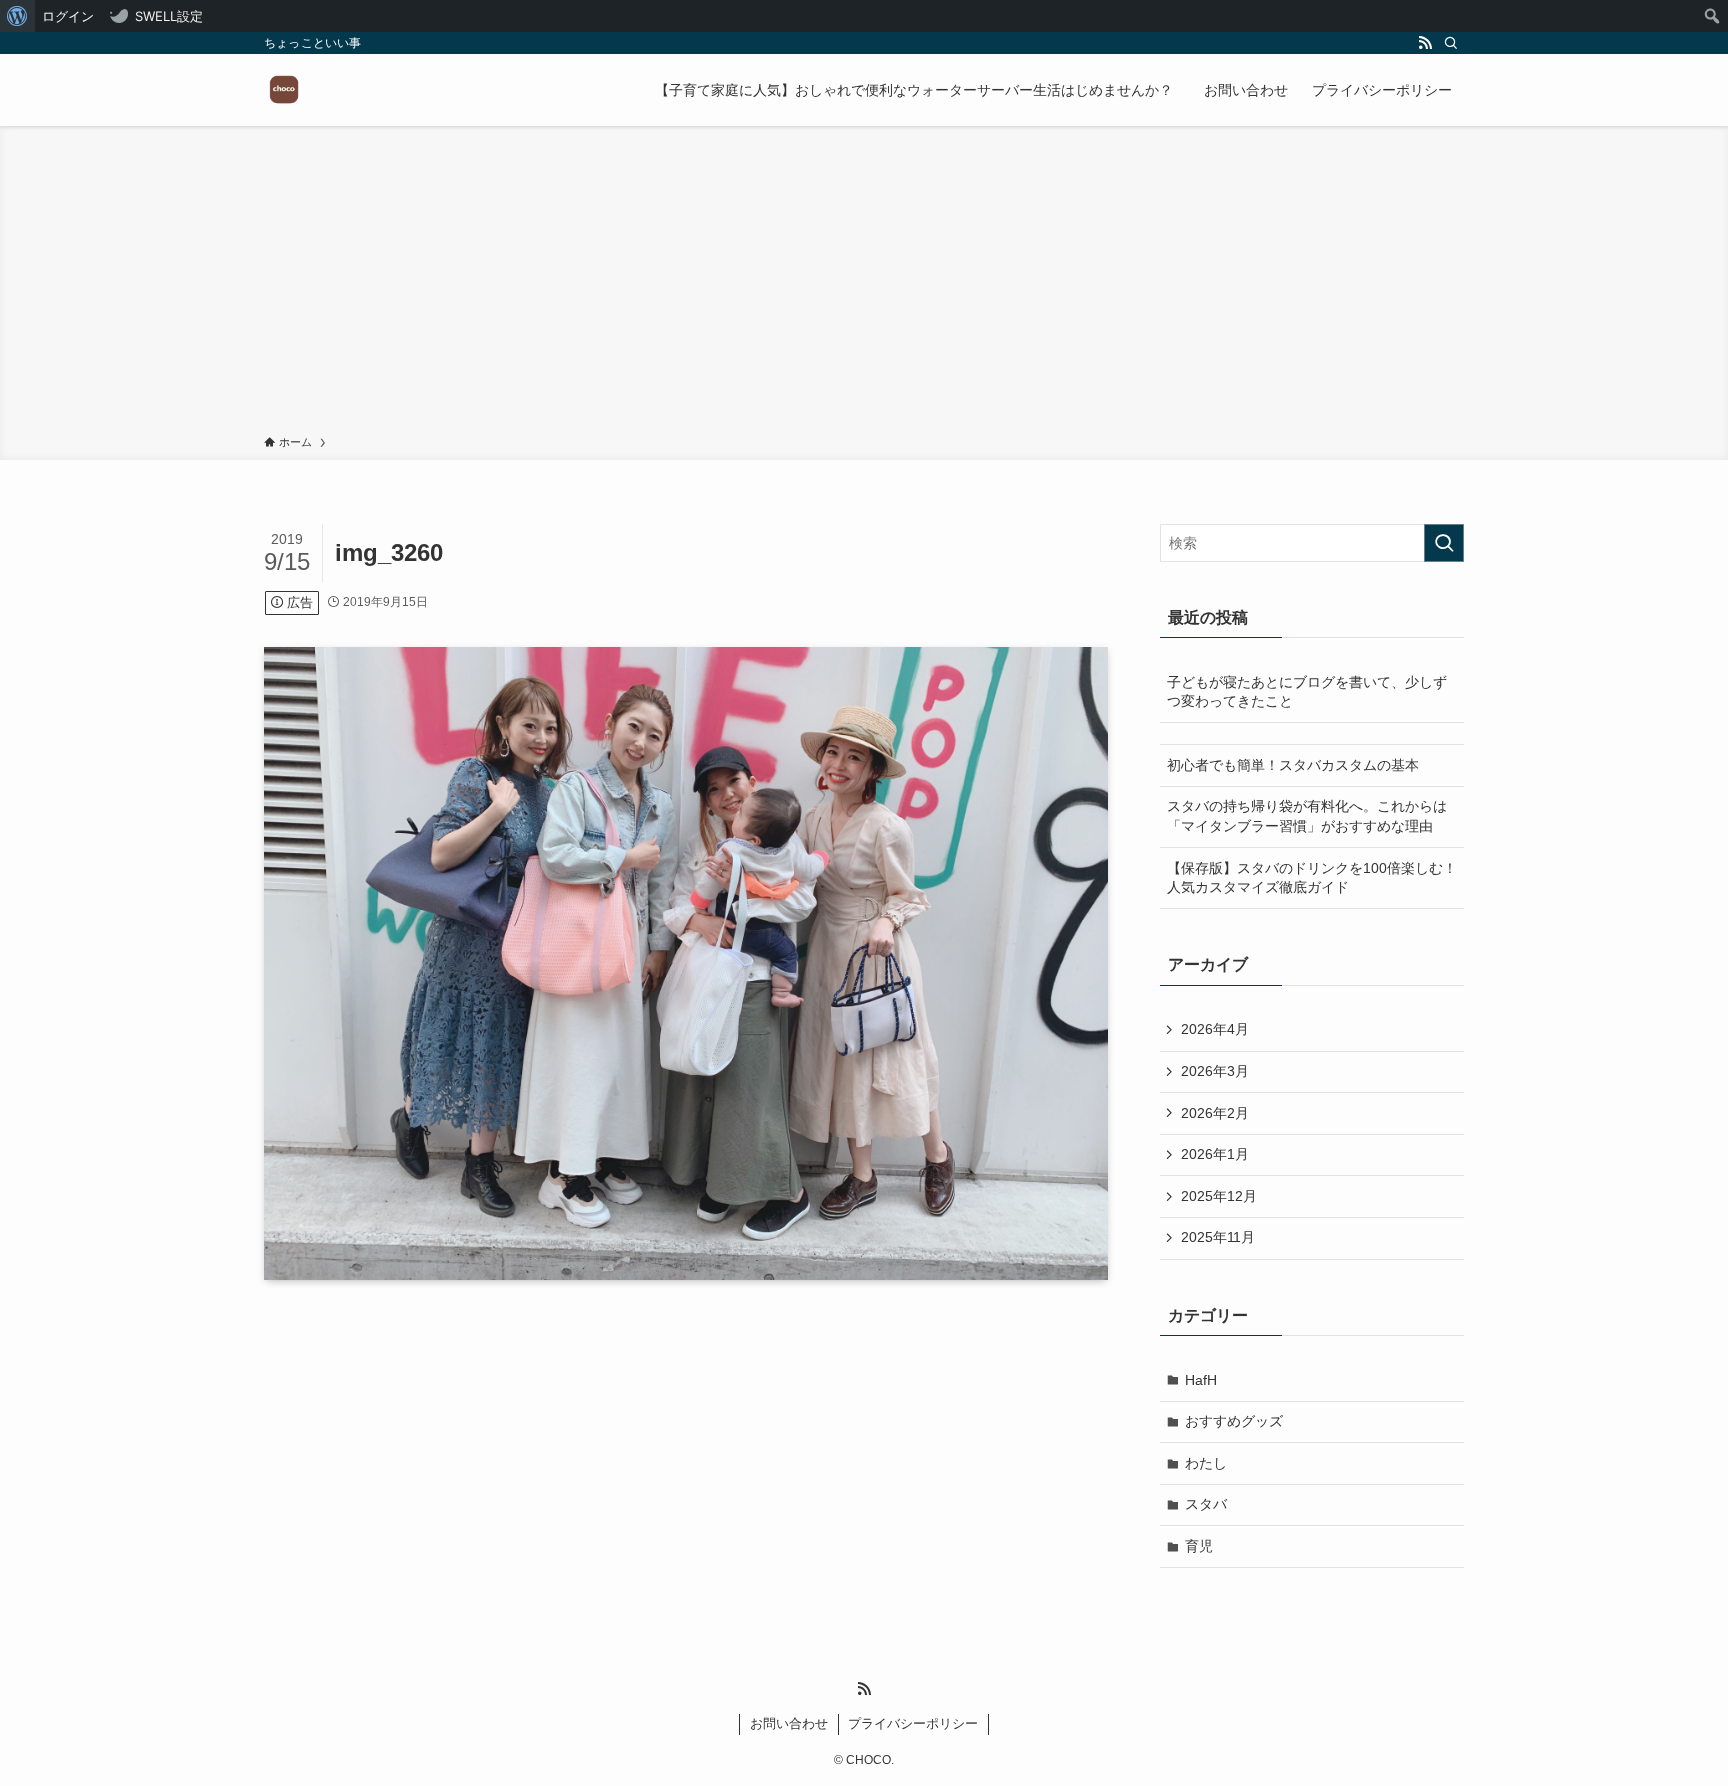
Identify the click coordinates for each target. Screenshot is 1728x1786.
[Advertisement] (864, 284)
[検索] (1451, 43)
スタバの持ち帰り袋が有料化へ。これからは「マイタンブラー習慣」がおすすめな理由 (1307, 816)
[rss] (1425, 43)
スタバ (1206, 1504)
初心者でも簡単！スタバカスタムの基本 (1293, 765)
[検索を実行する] (1444, 543)
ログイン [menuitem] (68, 16)
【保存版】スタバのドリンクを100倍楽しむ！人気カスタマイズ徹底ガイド (1312, 878)
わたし (1206, 1463)
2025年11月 (1218, 1237)
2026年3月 (1215, 1071)
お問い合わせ (789, 1723)
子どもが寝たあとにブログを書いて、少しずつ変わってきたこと (1307, 692)
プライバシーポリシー (913, 1723)
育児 (1199, 1546)
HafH (1201, 1380)
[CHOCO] (284, 90)
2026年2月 (1215, 1113)
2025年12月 (1219, 1196)
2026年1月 (1215, 1154)
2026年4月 (1215, 1029)
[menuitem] (17, 16)
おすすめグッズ (1234, 1421)
